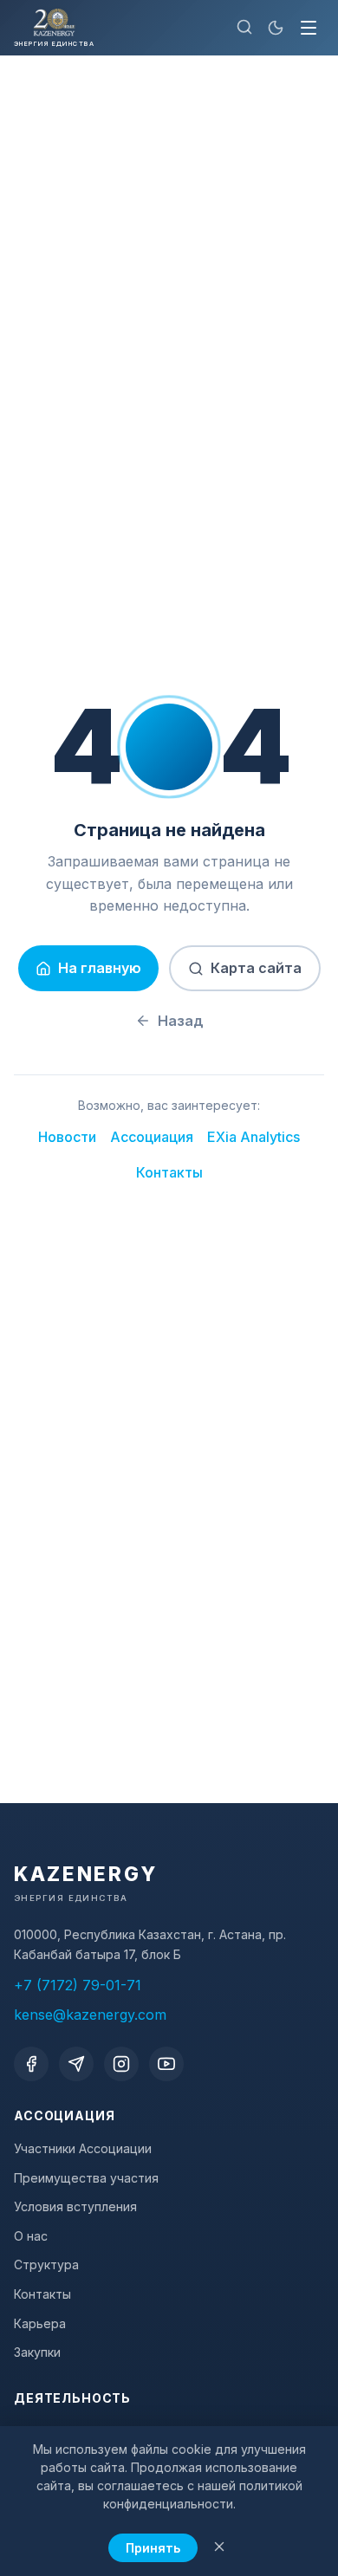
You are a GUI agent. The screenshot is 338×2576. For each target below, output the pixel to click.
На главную (100, 968)
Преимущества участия (86, 2178)
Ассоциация (152, 1137)
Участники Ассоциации (83, 2148)
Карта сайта (256, 968)
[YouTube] (166, 2064)
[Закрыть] (219, 2548)
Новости (67, 1137)
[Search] (244, 28)
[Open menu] (309, 28)
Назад (181, 1021)
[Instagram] (121, 2064)
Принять (153, 2548)
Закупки (37, 2352)
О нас (31, 2236)
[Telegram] (76, 2064)
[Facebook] (31, 2064)
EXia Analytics (253, 1137)
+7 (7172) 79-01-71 (78, 1985)
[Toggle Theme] (276, 28)
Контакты (169, 1172)
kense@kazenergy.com (90, 2015)
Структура (46, 2265)
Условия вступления (75, 2206)
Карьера (40, 2323)
